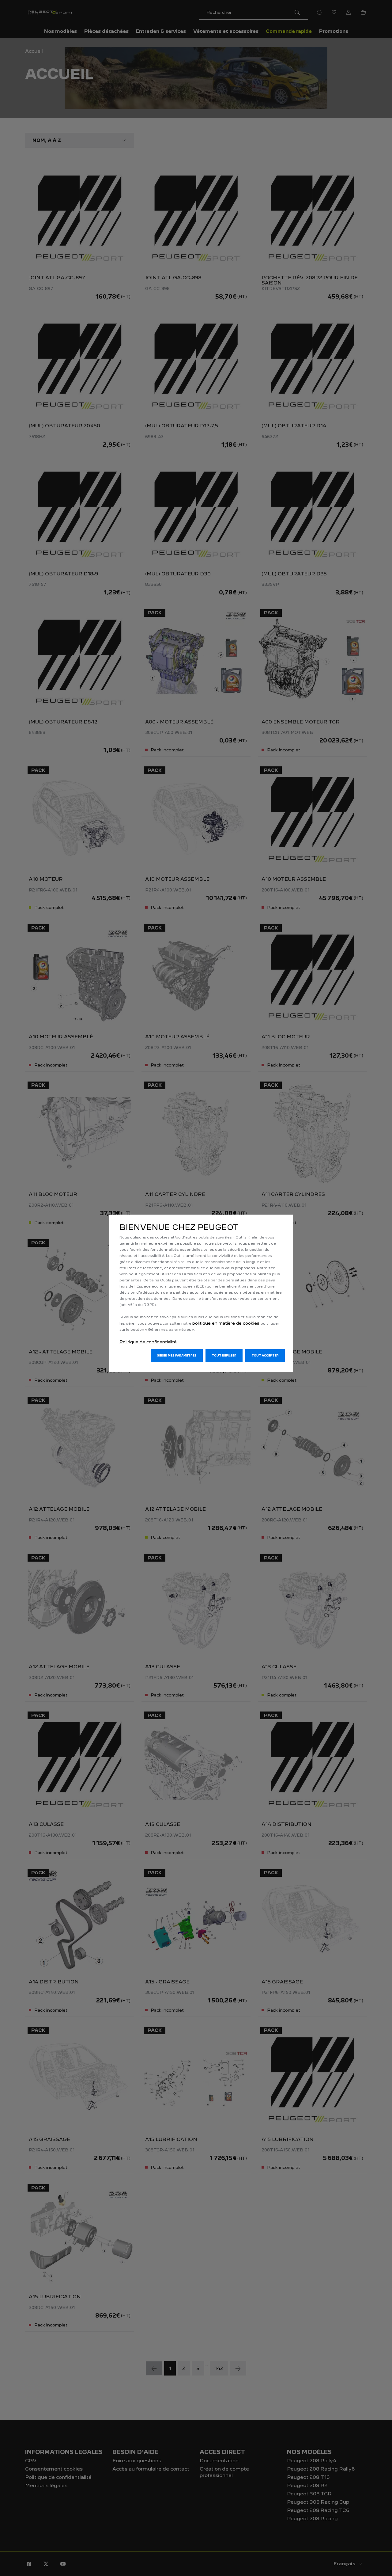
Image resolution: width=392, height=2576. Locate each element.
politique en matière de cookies (226, 1323)
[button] (177, 1356)
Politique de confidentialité (148, 1342)
